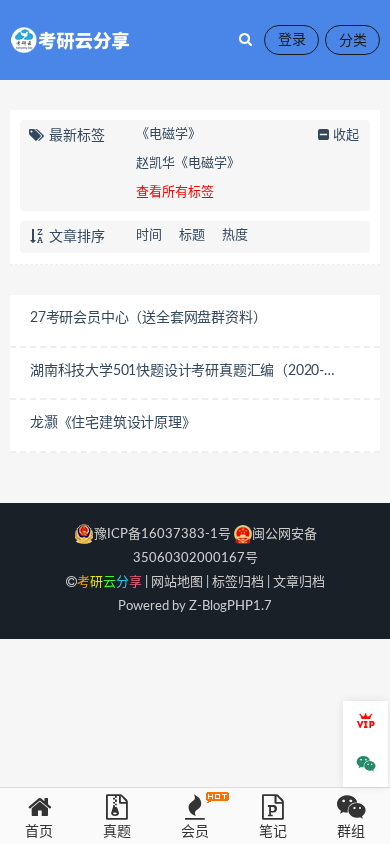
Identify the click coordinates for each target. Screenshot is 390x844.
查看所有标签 (175, 192)
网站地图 (177, 582)
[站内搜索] (245, 40)
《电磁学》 (168, 134)
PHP (240, 606)
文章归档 (299, 582)
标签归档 (238, 582)
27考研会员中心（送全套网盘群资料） (148, 318)
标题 (192, 235)
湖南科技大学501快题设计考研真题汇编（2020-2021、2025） (177, 373)
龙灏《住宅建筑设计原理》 (113, 423)
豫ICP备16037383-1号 (162, 534)
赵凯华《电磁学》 (188, 163)
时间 (149, 235)
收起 (346, 135)
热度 (235, 235)
